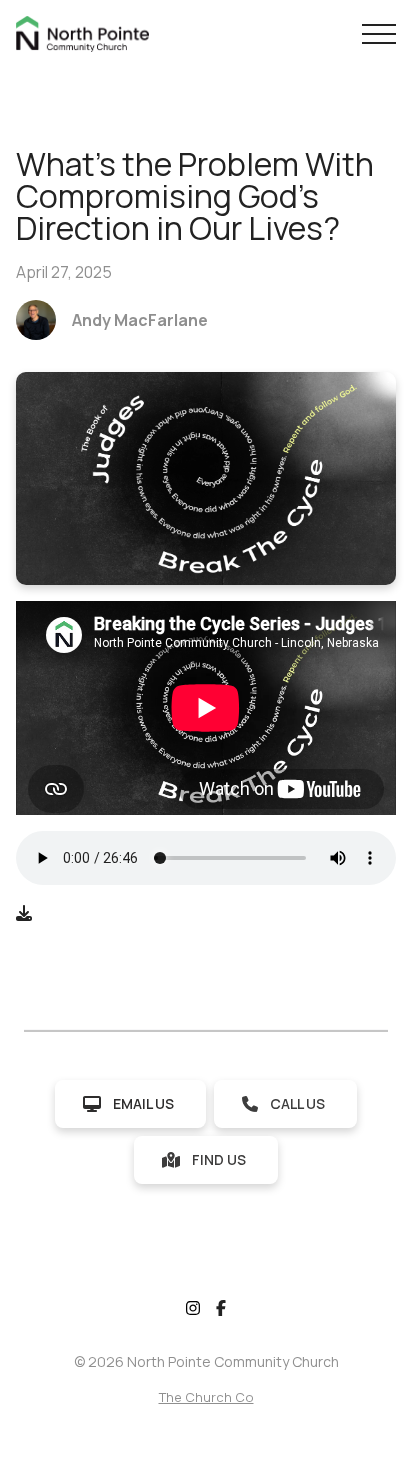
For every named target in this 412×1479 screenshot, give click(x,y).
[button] (379, 34)
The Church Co (206, 1397)
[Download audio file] (24, 913)
